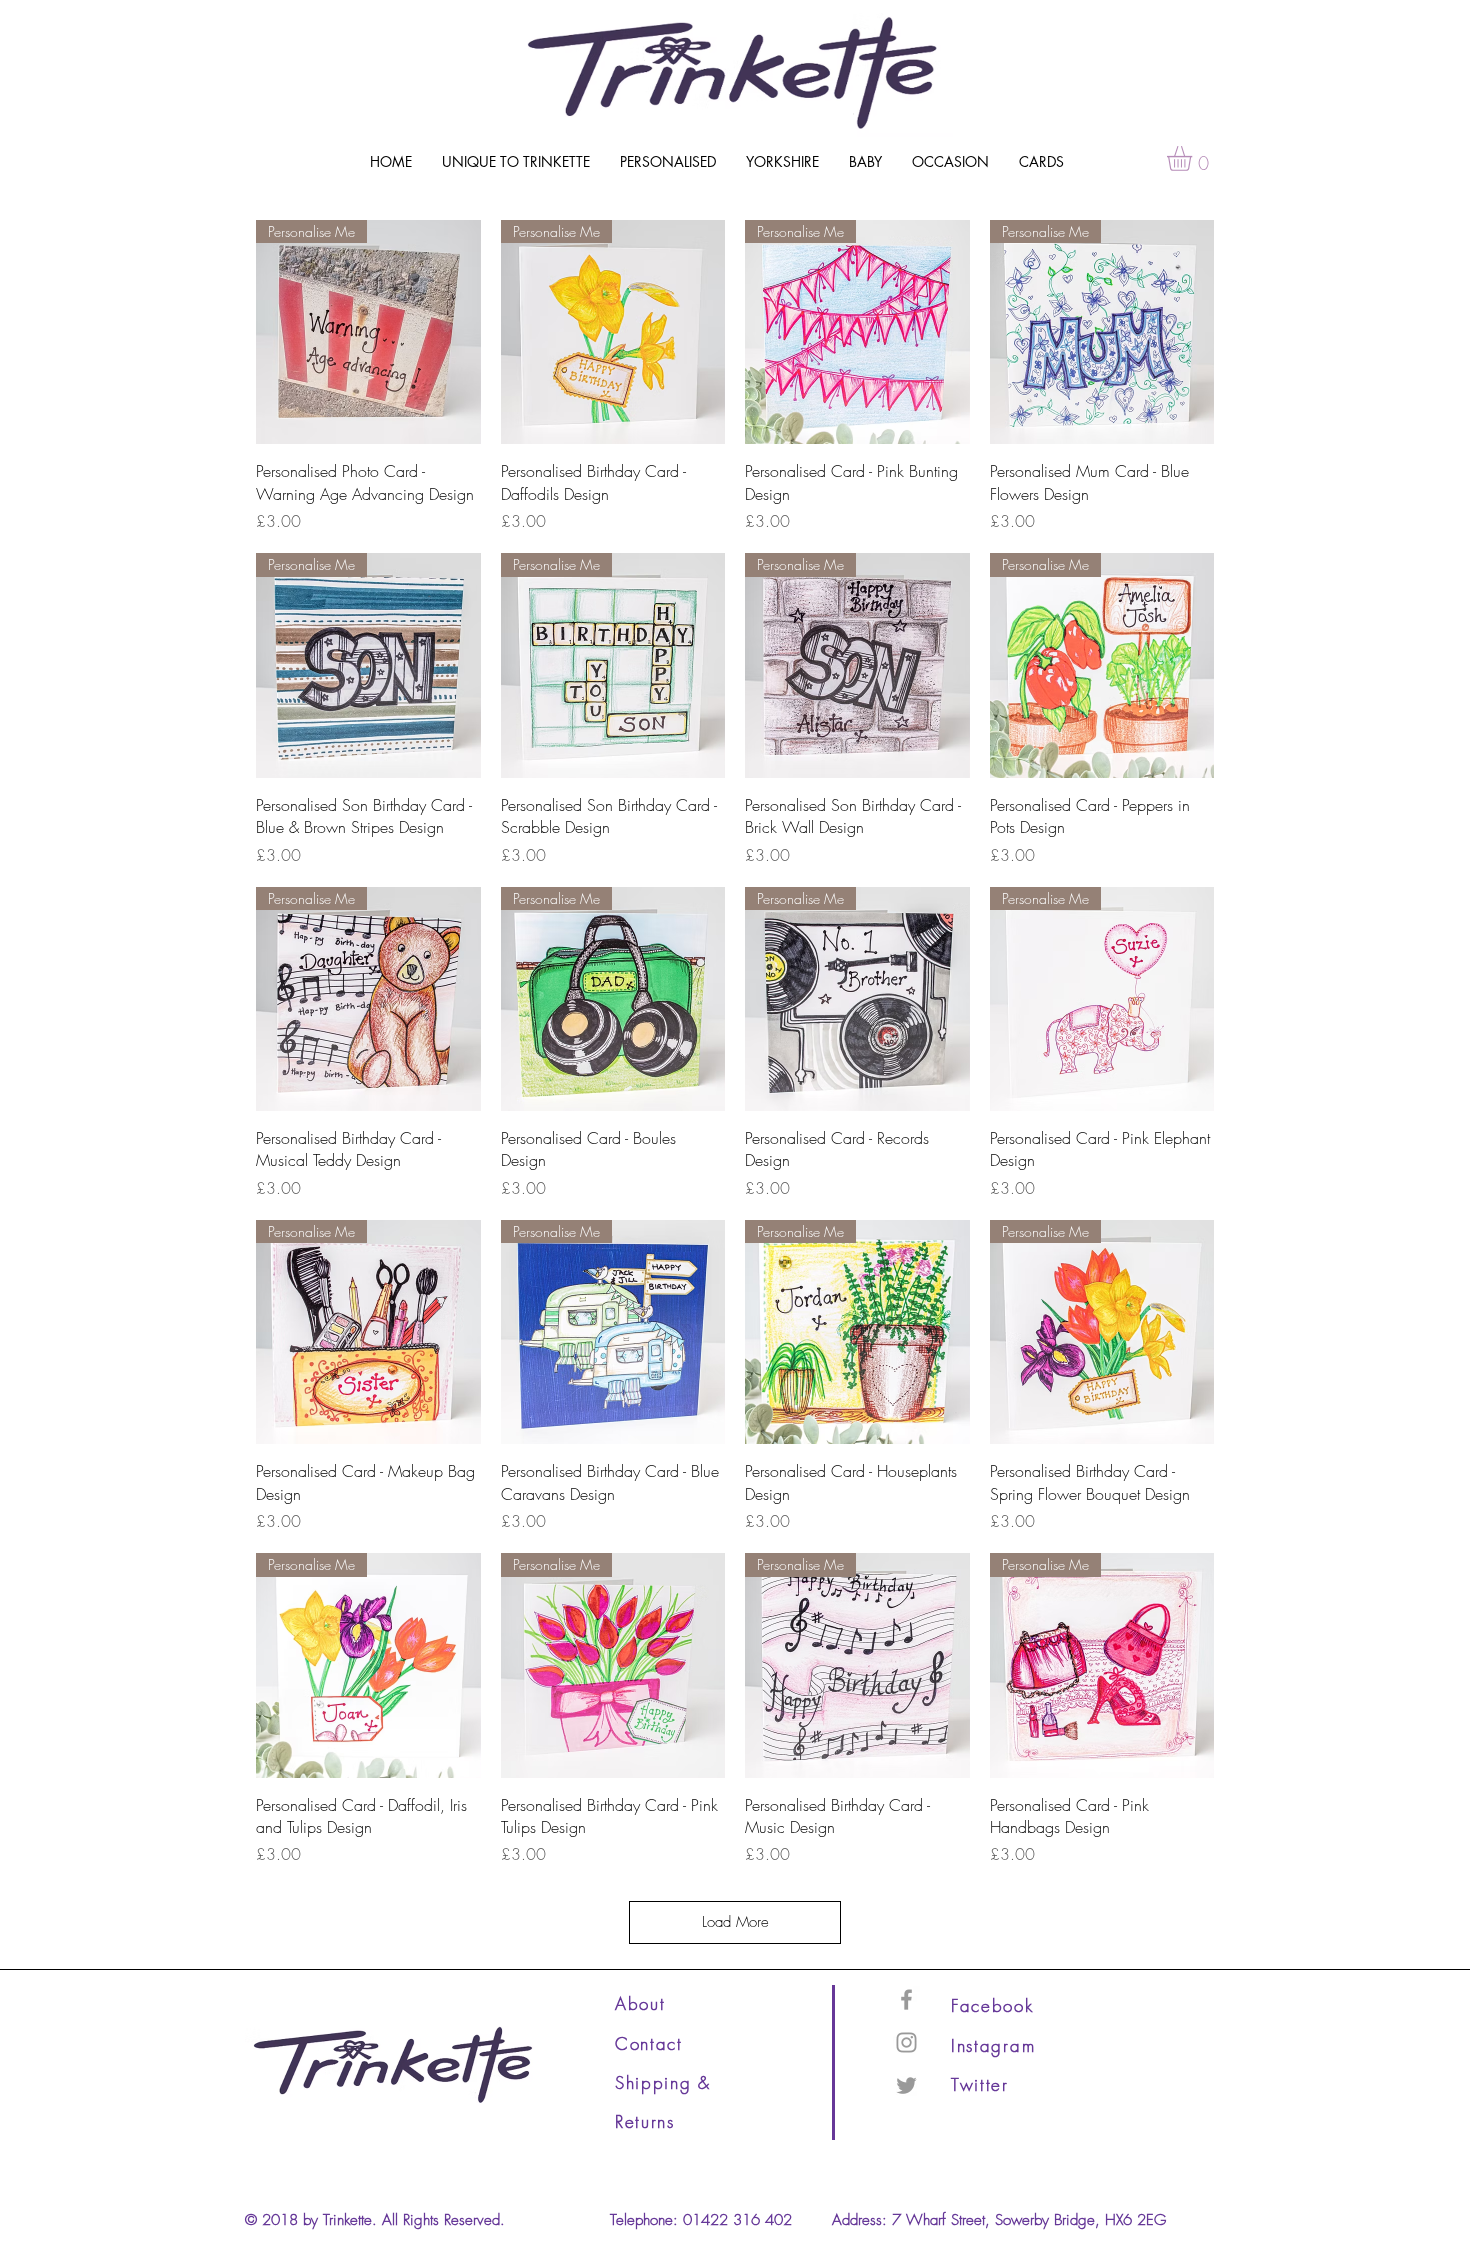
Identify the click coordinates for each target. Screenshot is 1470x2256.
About (640, 2003)
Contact (649, 2043)
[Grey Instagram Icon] (906, 2042)
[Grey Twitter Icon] (906, 2085)
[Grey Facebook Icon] (906, 1999)
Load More (735, 1922)
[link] (1194, 158)
